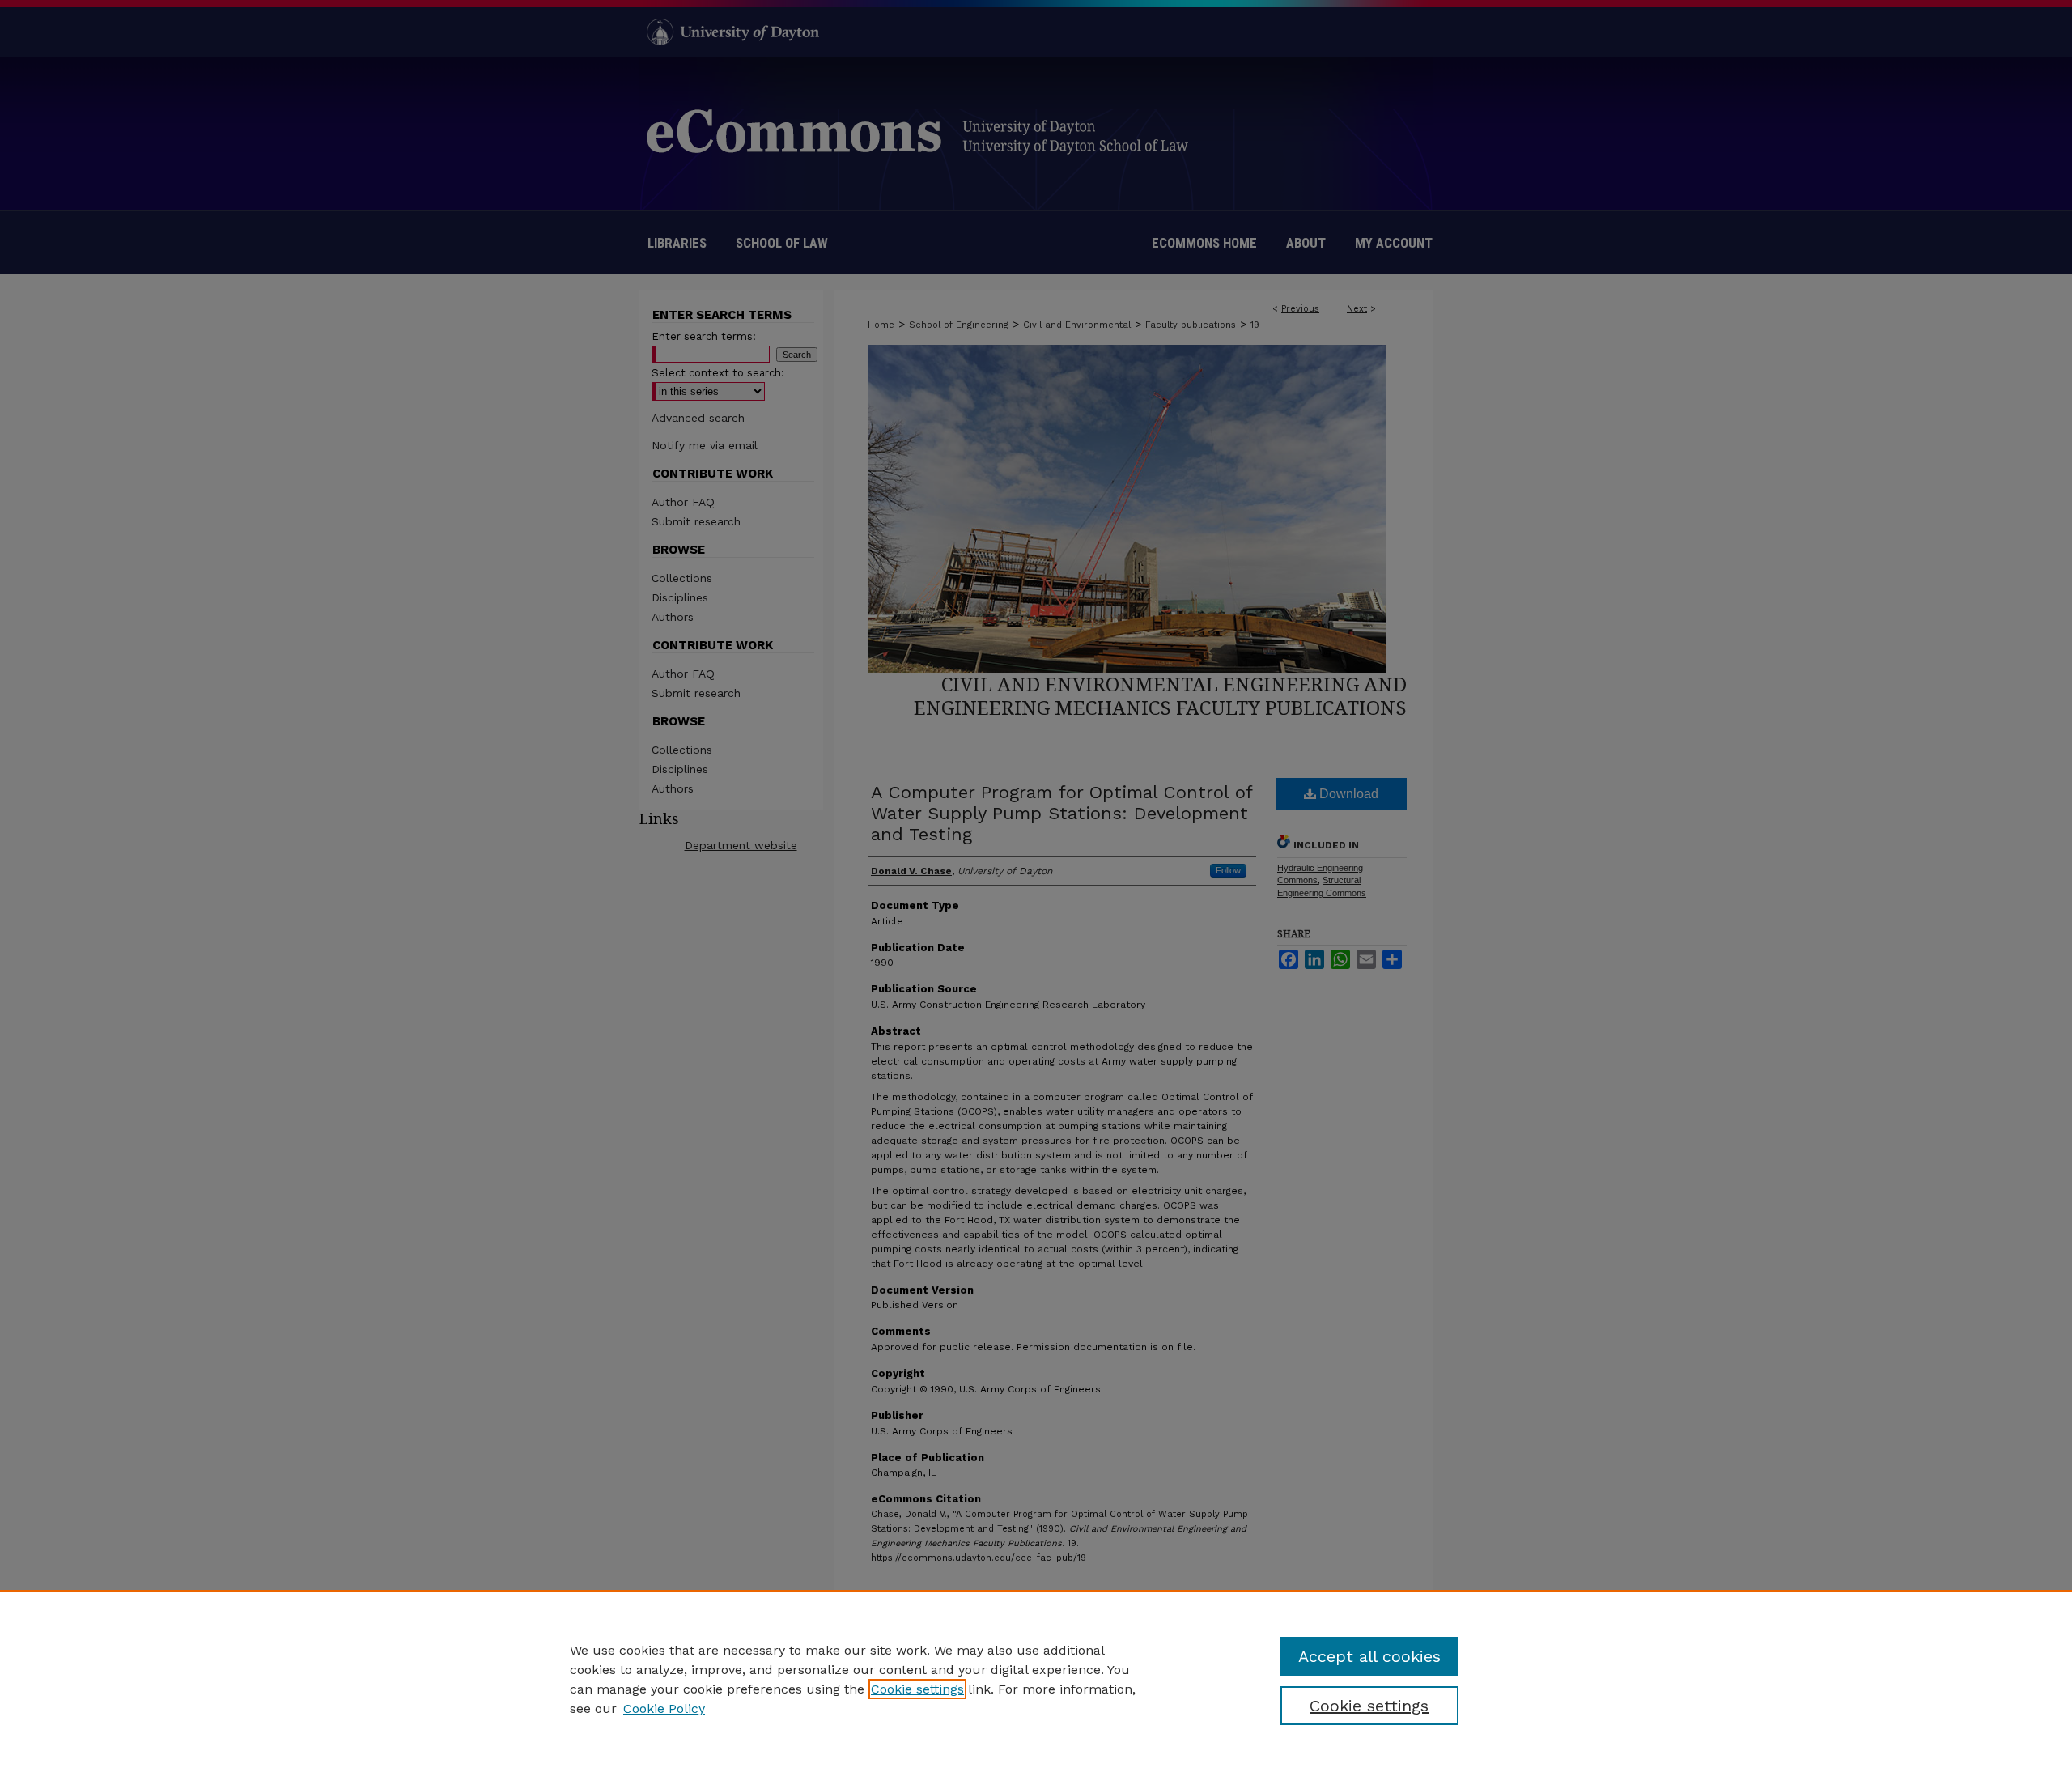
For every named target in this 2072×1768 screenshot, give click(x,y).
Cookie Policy (664, 1708)
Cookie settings (917, 1689)
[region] (1036, 1679)
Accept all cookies (1369, 1656)
